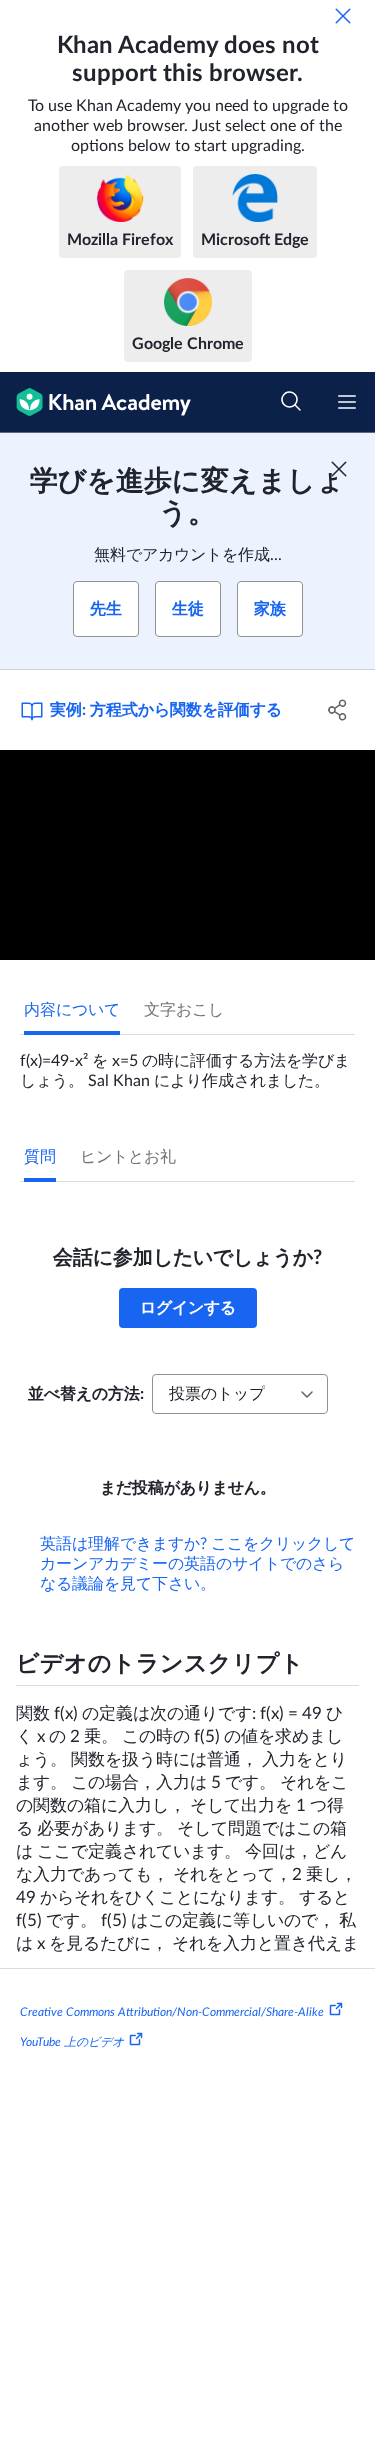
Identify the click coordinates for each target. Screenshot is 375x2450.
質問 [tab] (40, 1157)
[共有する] (338, 710)
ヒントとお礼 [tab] (128, 1157)
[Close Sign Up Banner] (339, 469)
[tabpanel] (187, 1063)
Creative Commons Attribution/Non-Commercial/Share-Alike (172, 2012)
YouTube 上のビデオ (72, 2042)
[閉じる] (343, 16)
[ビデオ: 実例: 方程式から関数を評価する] (187, 855)
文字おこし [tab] (184, 1010)
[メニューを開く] (347, 402)
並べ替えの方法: (86, 1394)
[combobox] (240, 1394)
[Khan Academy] (95, 402)
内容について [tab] (72, 1010)
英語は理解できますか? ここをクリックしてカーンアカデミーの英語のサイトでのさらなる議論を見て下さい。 (197, 1564)
